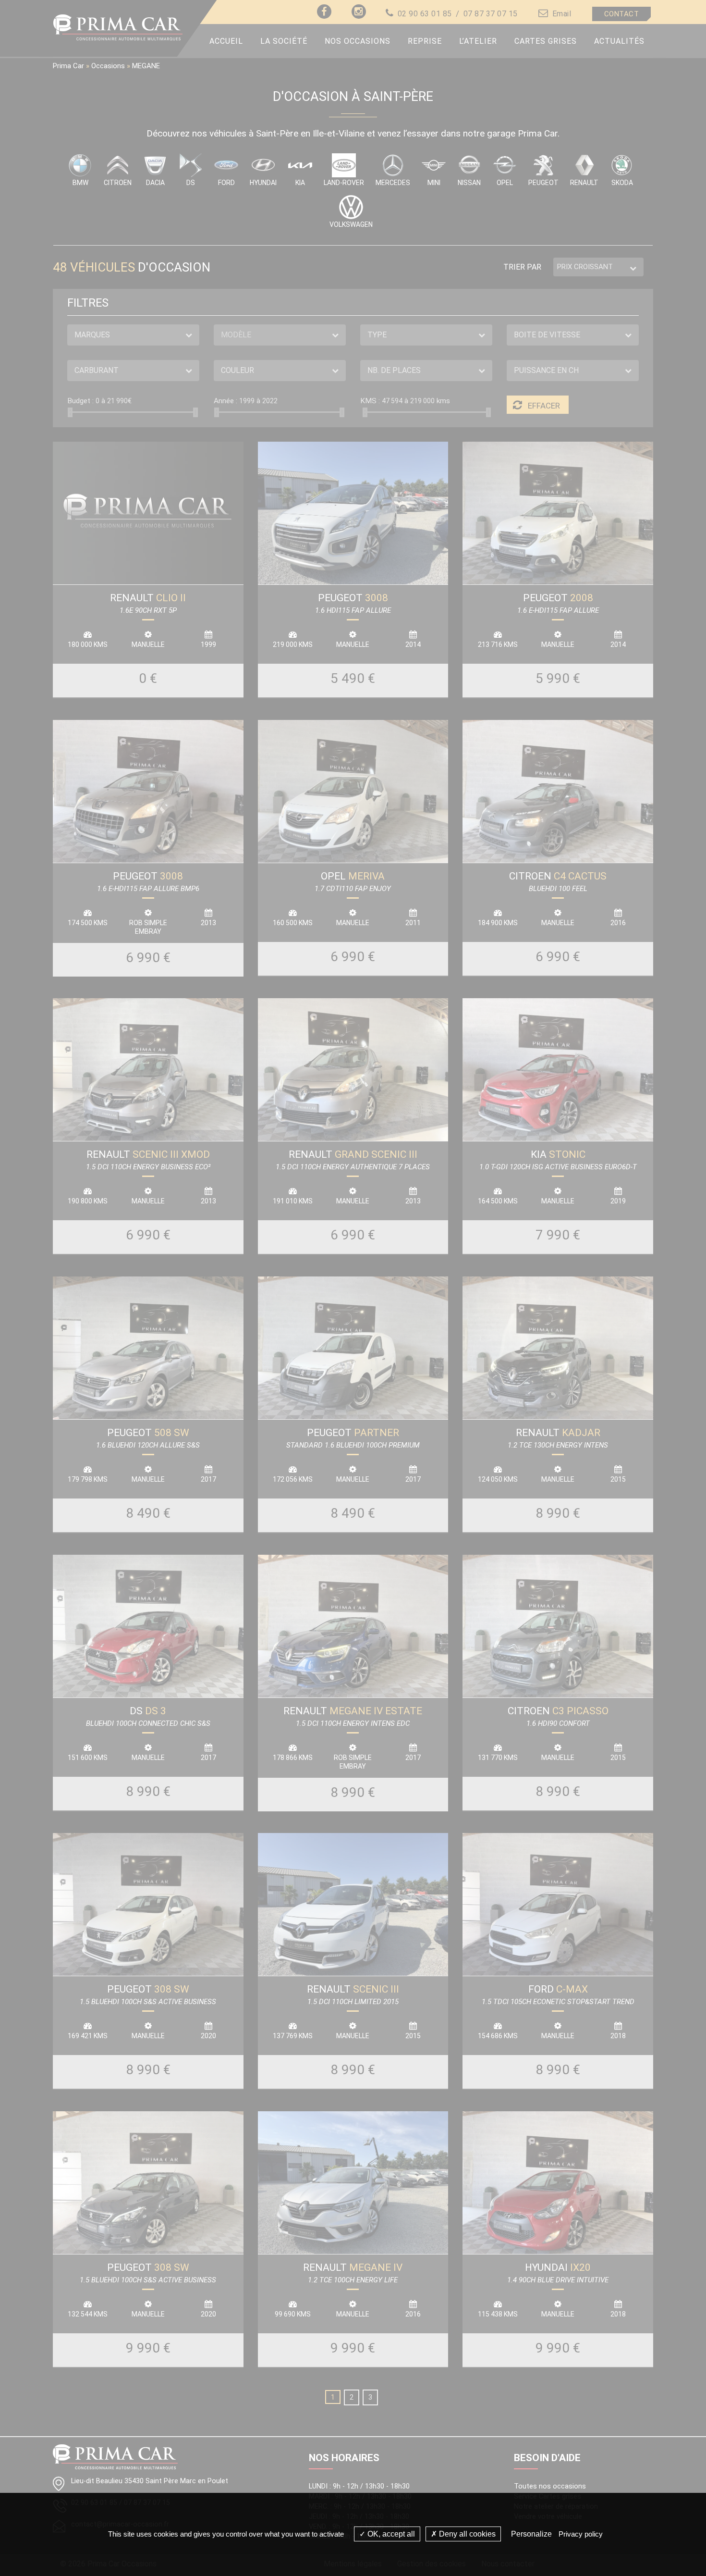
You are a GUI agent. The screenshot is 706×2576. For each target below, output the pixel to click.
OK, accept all (390, 2534)
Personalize (531, 2534)
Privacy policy (581, 2534)
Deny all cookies (466, 2534)
